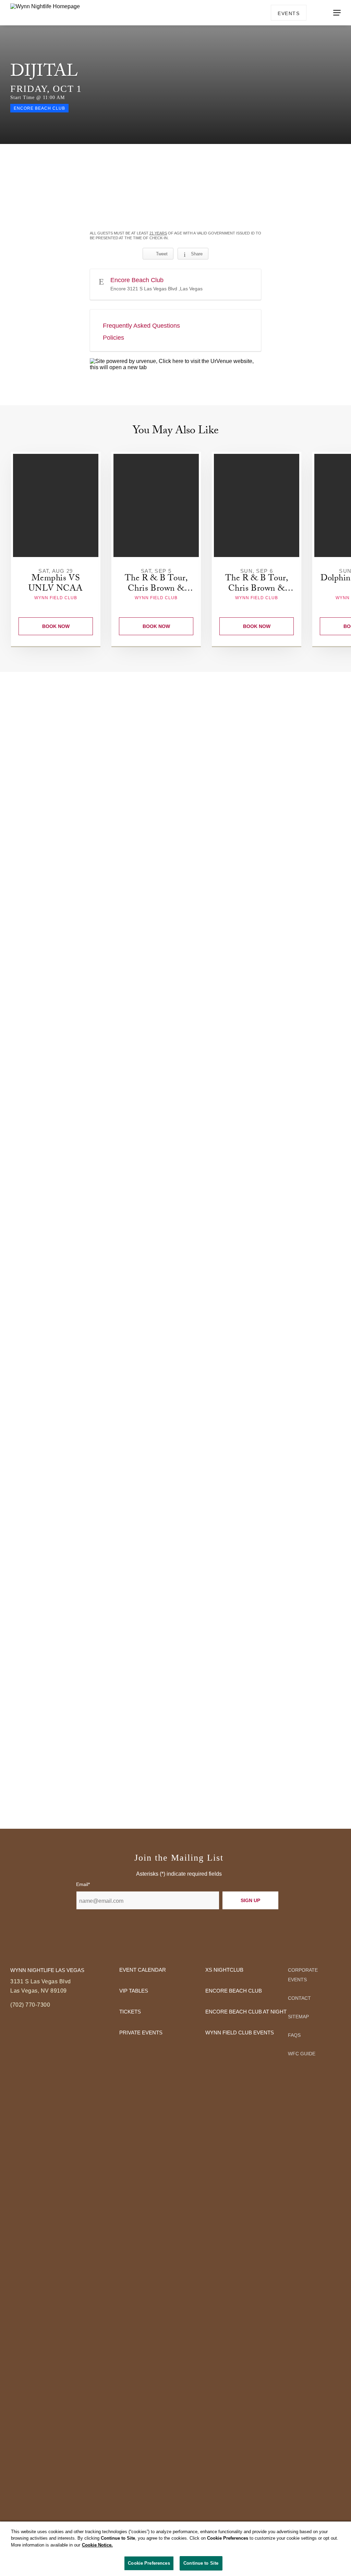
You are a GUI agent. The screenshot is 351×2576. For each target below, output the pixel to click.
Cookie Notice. (97, 2545)
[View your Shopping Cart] (316, 12)
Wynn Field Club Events (240, 2033)
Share (197, 254)
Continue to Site (201, 2563)
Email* (83, 1884)
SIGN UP (250, 1900)
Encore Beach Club (234, 1991)
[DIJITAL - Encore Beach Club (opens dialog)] (175, 170)
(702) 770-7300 (30, 2005)
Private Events (141, 2033)
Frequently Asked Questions (141, 326)
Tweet (162, 254)
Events (289, 13)
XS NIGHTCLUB (224, 1970)
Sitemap (298, 2017)
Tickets (130, 2012)
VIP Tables (134, 1991)
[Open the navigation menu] (337, 13)
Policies (113, 338)
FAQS (294, 2035)
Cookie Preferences (149, 2563)
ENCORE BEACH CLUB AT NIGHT (246, 2012)
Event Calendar (143, 1970)
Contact (299, 1998)
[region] (175, 2549)
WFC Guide (302, 2054)
